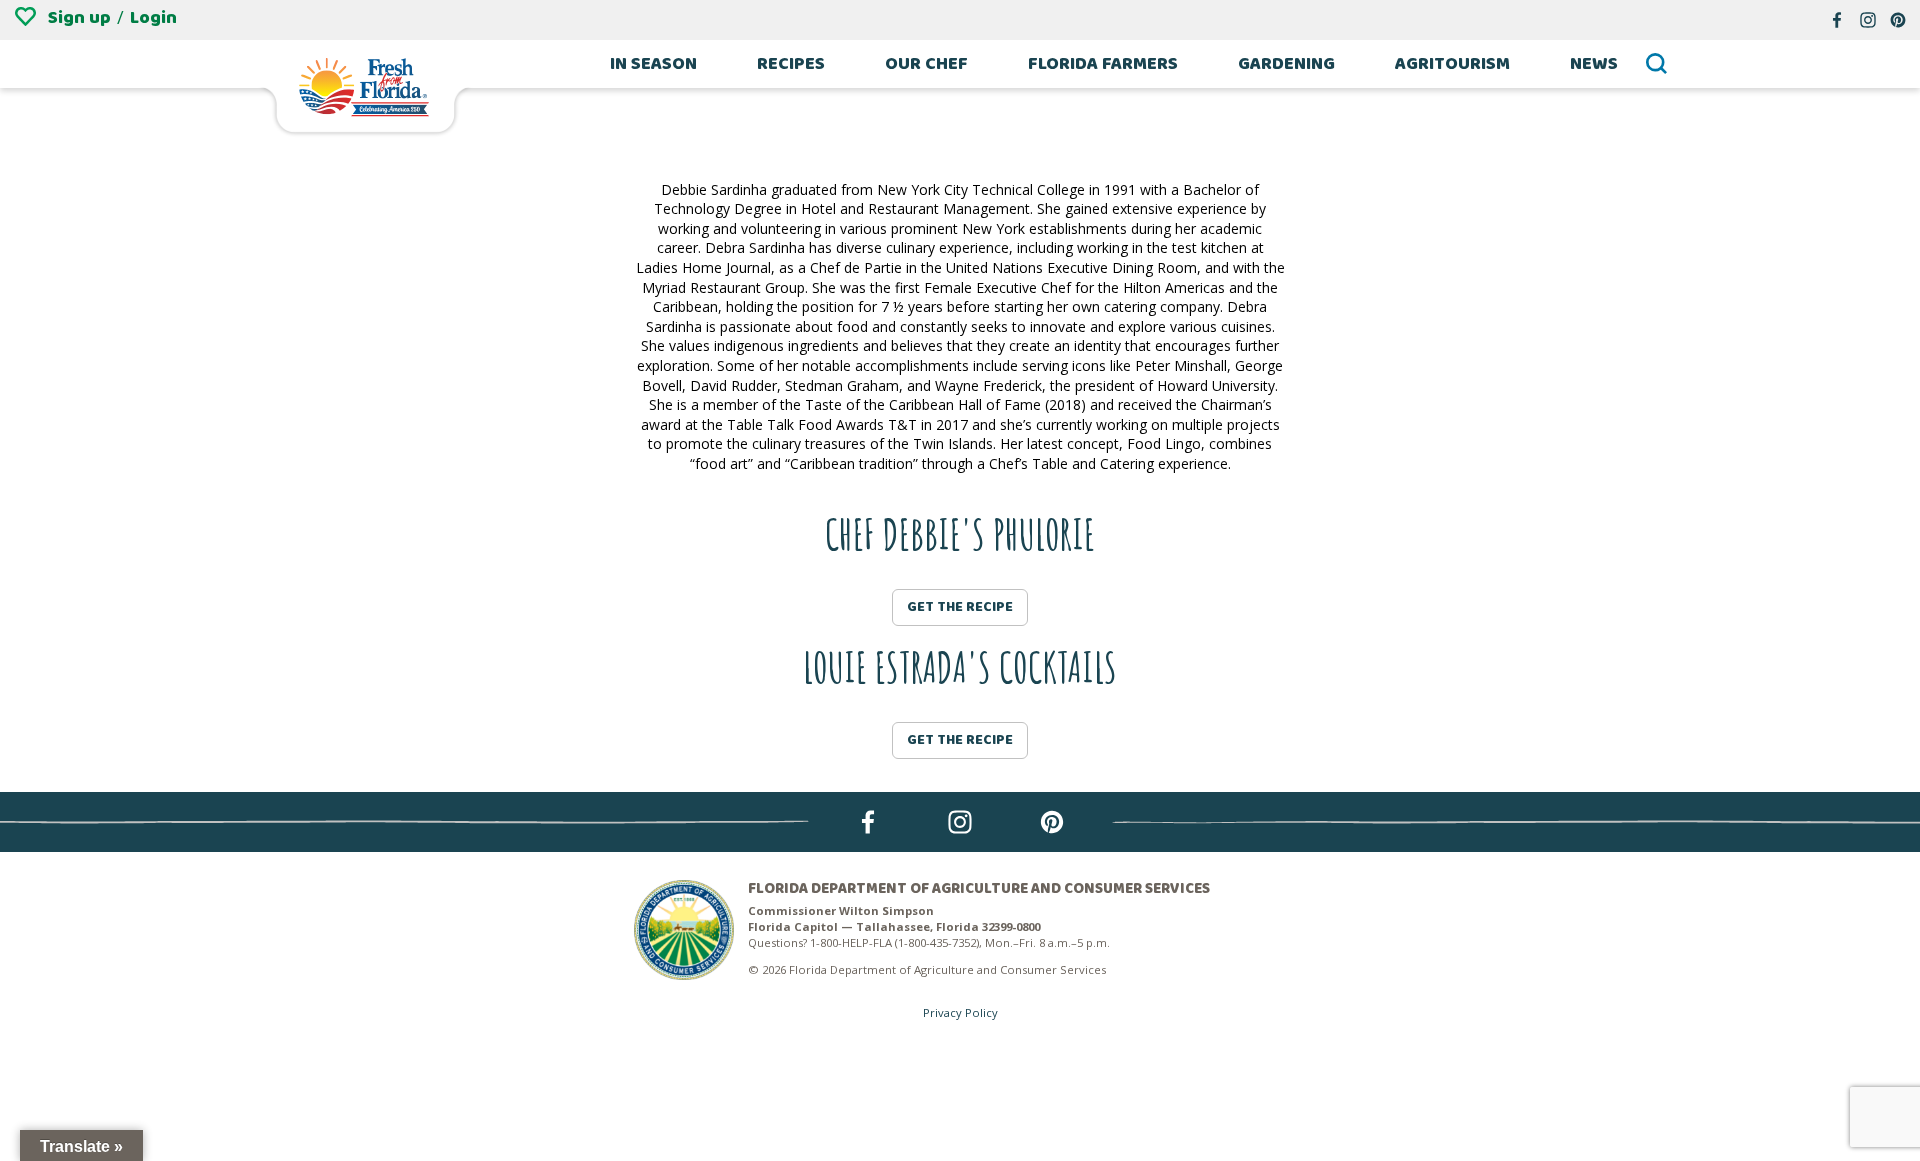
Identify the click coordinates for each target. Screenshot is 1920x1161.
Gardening (1286, 64)
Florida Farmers (1103, 64)
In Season (653, 64)
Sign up (79, 18)
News (1594, 64)
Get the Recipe (960, 607)
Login (153, 18)
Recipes (791, 64)
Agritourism (1452, 64)
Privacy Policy (960, 1012)
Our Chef (926, 64)
